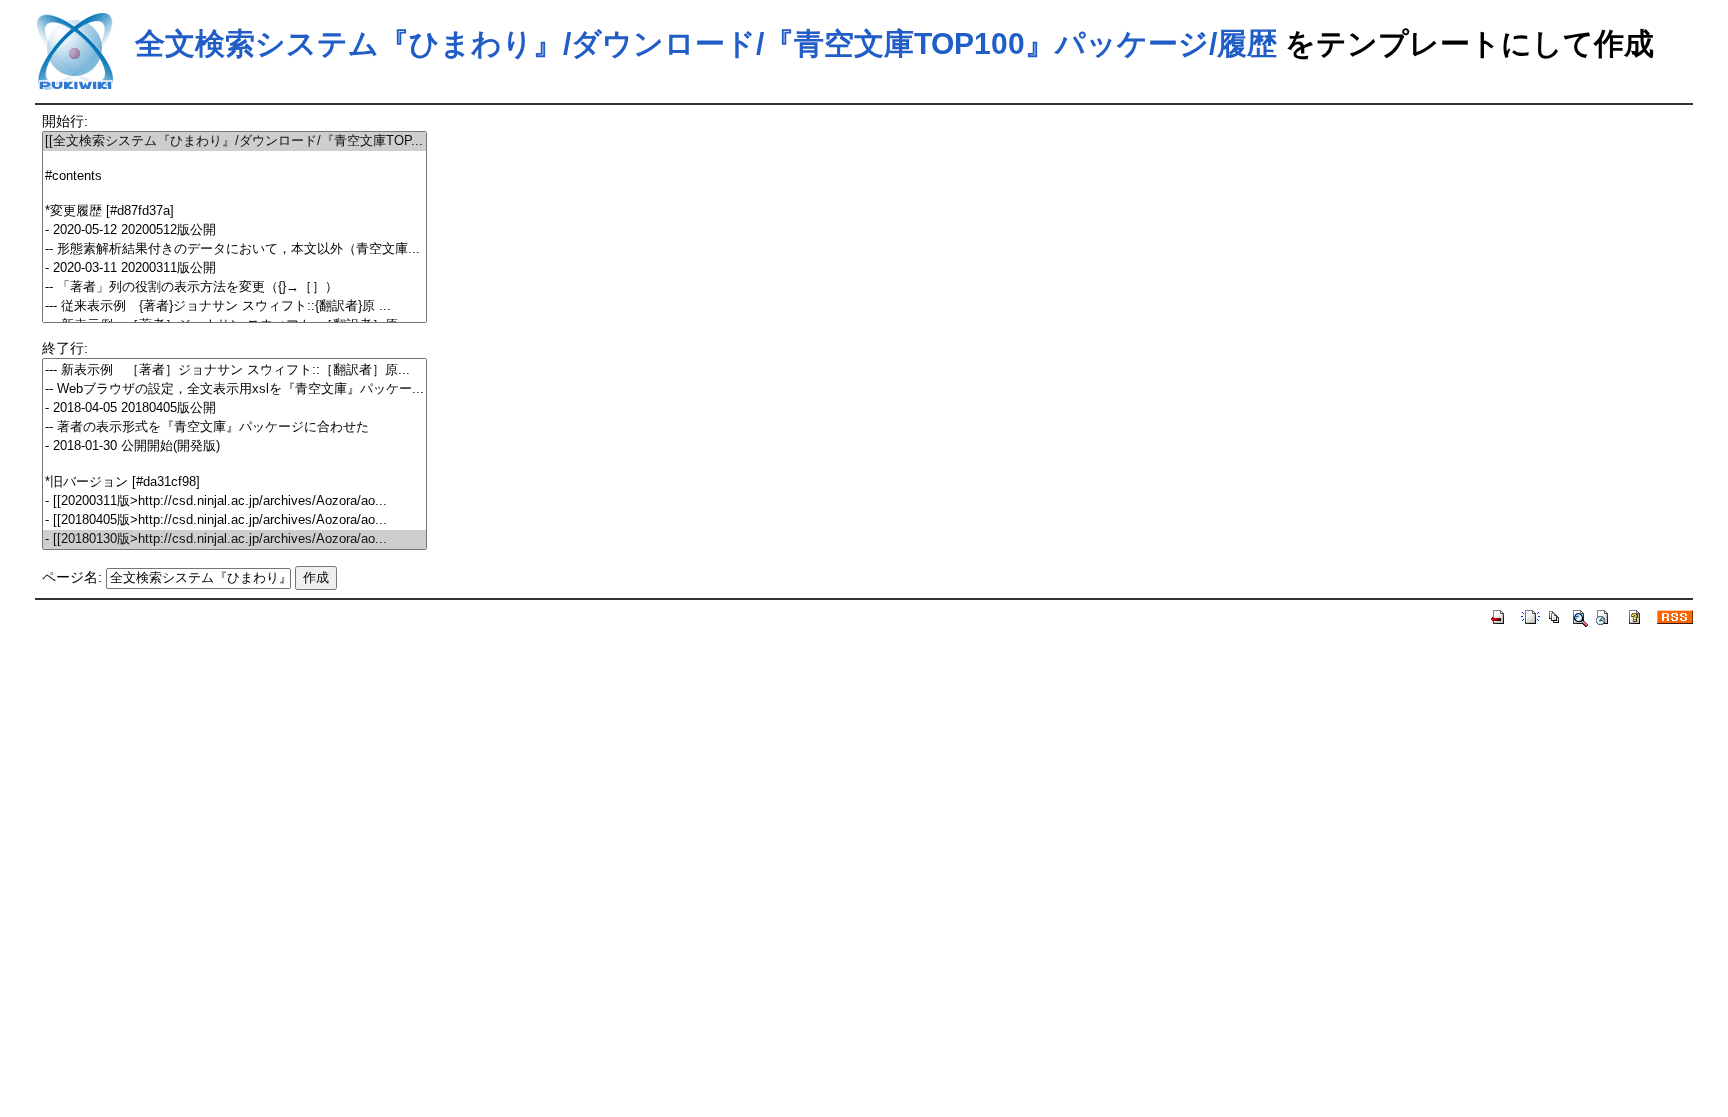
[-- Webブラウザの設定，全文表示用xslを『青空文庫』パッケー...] (234, 389)
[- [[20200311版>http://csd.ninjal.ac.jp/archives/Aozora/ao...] (234, 501)
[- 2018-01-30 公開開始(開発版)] (234, 446)
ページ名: (72, 577)
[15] (234, 464)
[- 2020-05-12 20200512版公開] (234, 230)
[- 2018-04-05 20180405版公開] (234, 408)
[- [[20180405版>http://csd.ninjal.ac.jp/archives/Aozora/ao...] (234, 520)
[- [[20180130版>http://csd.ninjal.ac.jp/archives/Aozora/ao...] (234, 539)
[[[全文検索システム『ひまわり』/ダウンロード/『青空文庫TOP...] (234, 141)
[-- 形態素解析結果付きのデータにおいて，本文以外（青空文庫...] (234, 249)
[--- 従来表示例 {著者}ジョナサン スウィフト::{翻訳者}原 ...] (234, 306)
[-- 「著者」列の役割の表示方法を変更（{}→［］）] (234, 287)
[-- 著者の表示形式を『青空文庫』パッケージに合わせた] (234, 427)
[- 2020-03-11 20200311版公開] (234, 268)
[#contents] (234, 176)
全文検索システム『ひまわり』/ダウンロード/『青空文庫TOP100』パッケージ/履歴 (706, 43)
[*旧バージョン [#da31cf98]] (234, 482)
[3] (234, 193)
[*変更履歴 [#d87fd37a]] (234, 211)
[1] (234, 159)
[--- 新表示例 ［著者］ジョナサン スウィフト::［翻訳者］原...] (234, 370)
